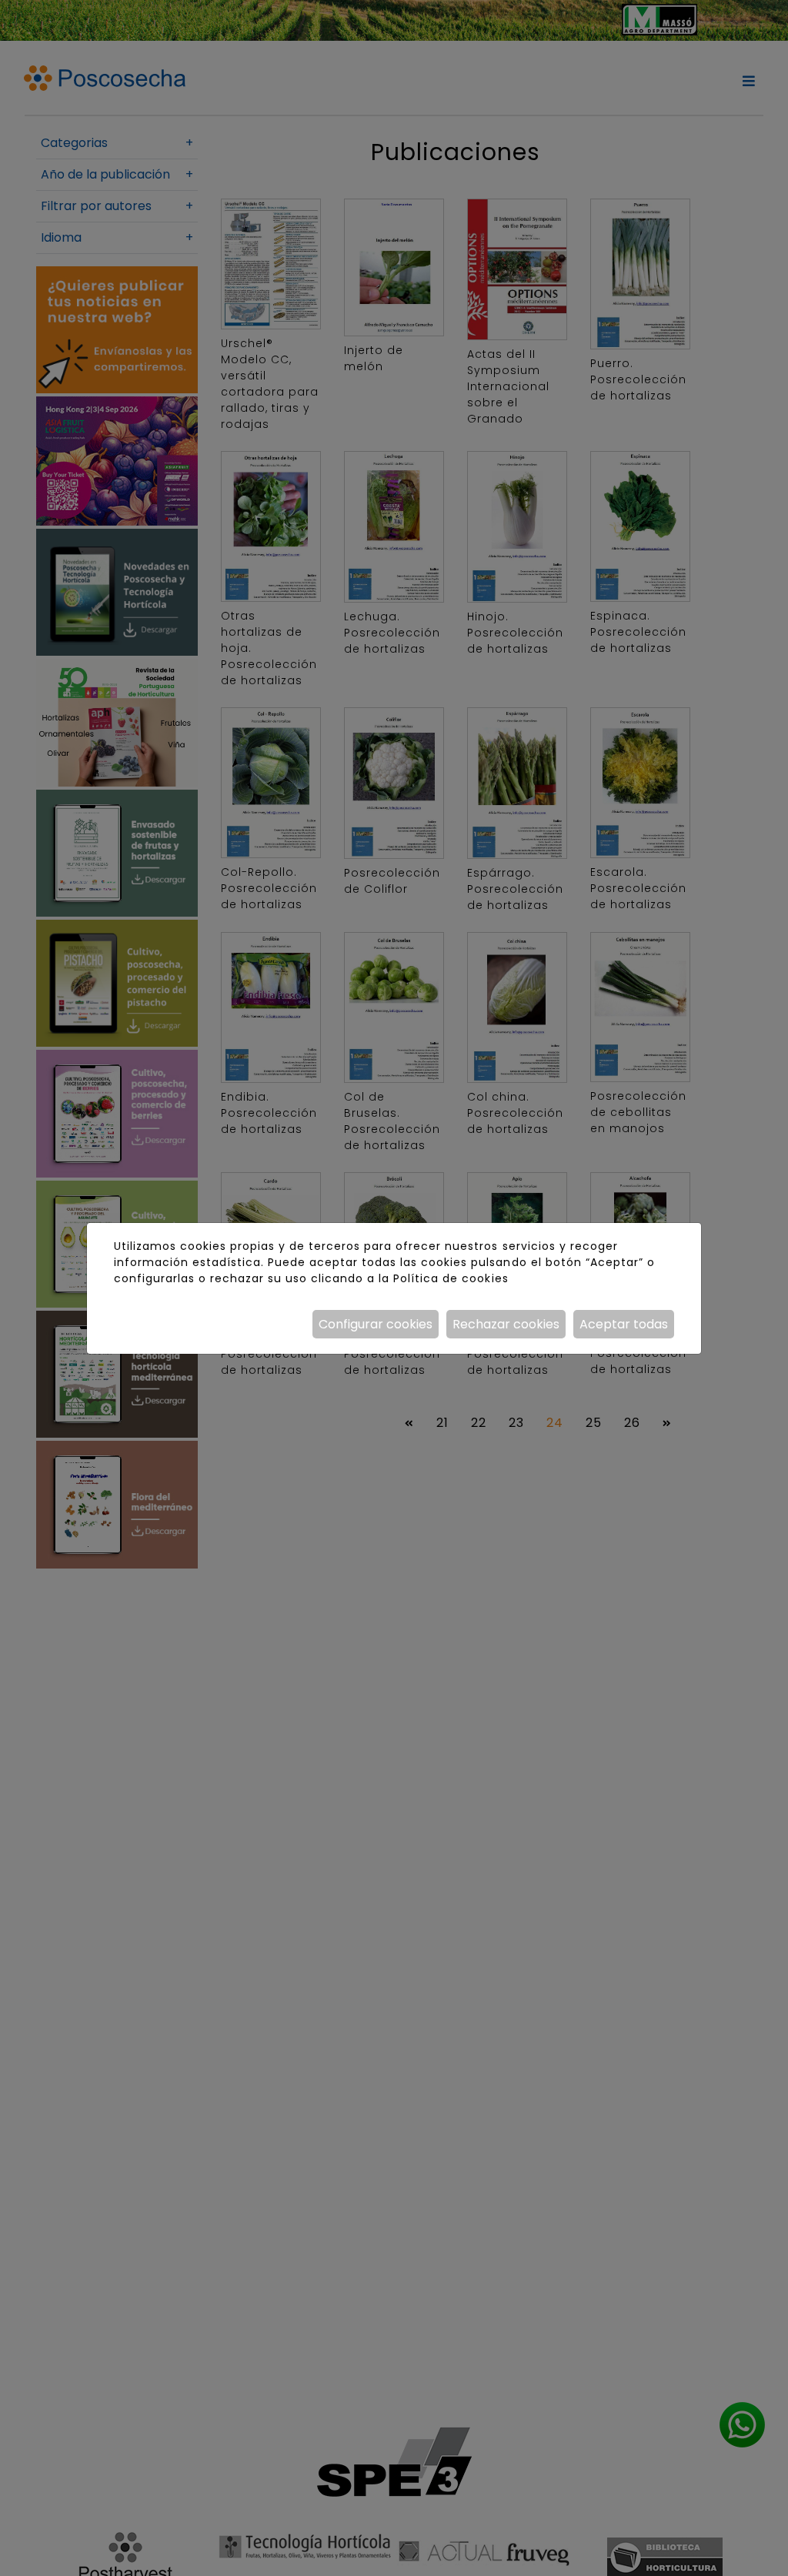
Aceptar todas (624, 1324)
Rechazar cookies (506, 1324)
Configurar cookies (376, 1324)
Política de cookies (451, 1278)
